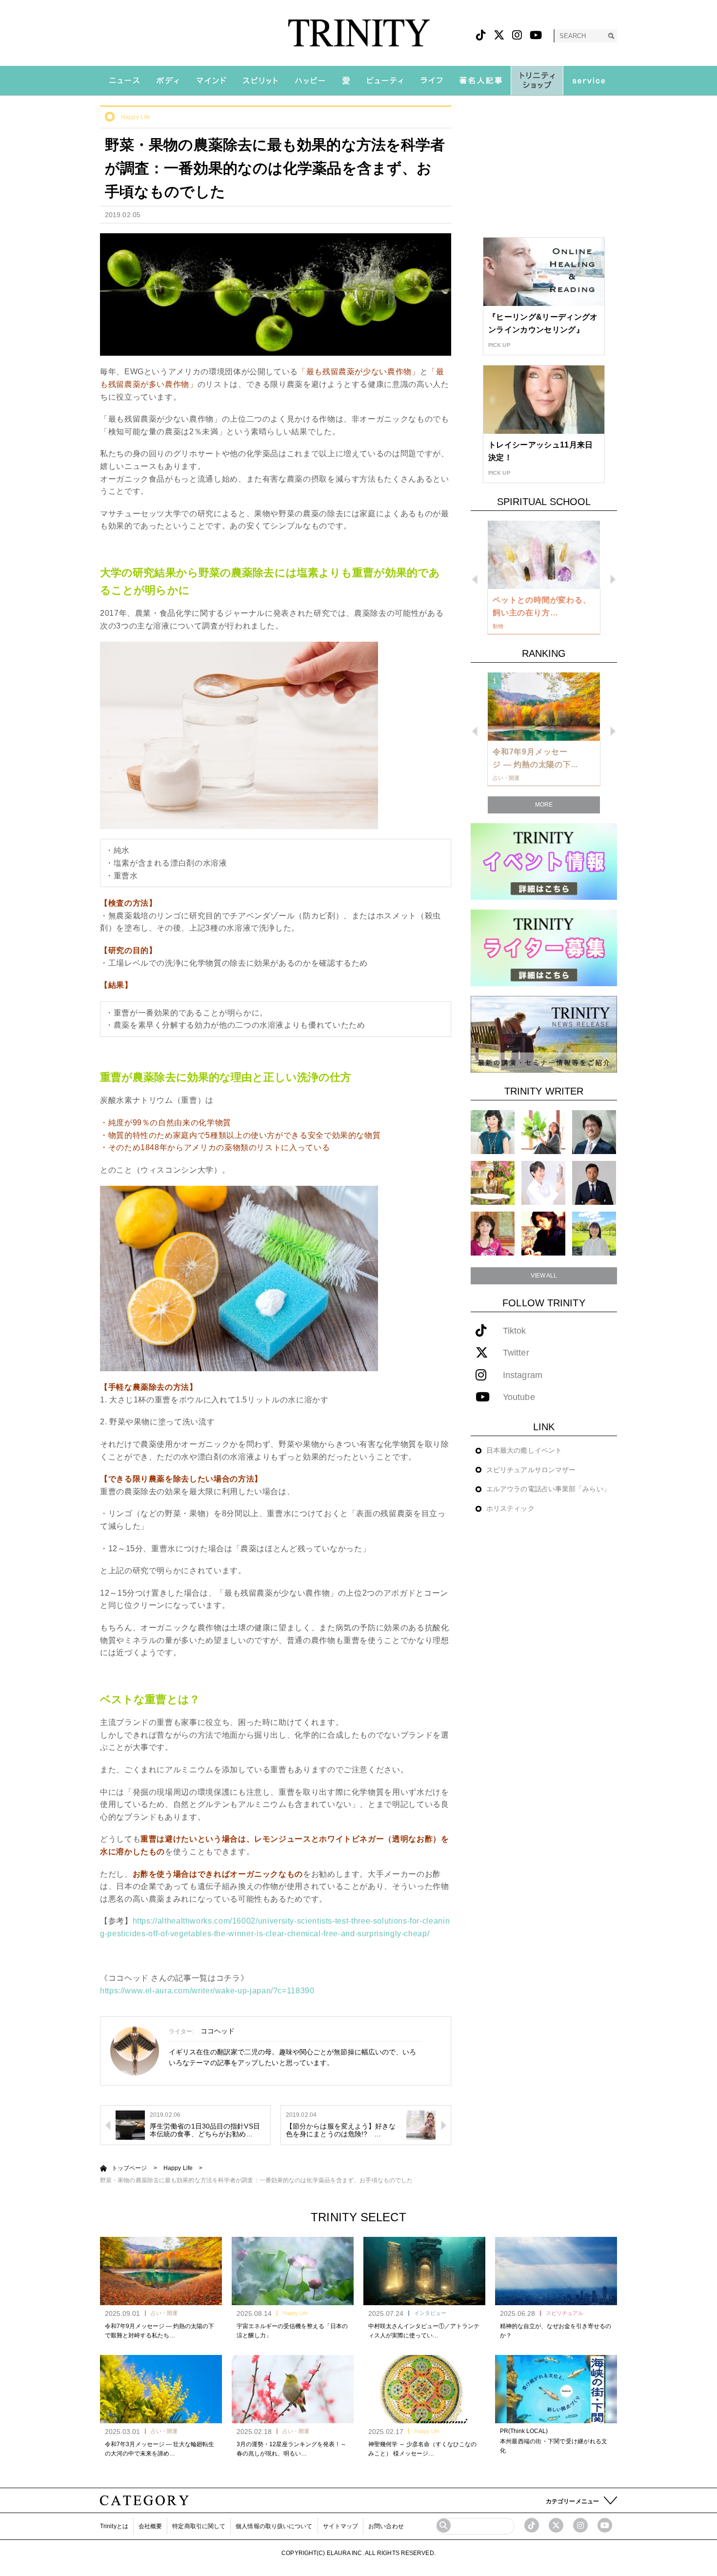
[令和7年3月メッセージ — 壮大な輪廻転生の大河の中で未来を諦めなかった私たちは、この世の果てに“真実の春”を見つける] (161, 2389)
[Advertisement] (544, 166)
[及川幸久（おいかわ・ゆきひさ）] (594, 1183)
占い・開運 (164, 2313)
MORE (544, 805)
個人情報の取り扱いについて (274, 2526)
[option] (544, 578)
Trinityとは (114, 2526)
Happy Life (136, 117)
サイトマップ (341, 2526)
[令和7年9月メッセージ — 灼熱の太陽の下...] (544, 707)
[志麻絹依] (493, 1132)
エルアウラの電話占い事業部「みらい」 (548, 1489)
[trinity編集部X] (556, 2525)
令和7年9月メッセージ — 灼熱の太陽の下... (535, 758)
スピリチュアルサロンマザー (531, 1470)
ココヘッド (218, 2031)
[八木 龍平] (594, 1132)
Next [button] (613, 579)
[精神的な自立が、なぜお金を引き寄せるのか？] (556, 2271)
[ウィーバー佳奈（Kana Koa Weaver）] (543, 1132)
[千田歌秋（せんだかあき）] (543, 1233)
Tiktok (515, 1331)
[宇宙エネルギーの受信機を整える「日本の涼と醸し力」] (293, 2271)
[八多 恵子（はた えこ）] (594, 1233)
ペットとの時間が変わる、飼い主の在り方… (542, 606)
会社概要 (150, 2526)
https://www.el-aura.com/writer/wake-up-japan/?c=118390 (207, 1991)
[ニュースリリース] (544, 1034)
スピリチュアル (565, 2313)
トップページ (129, 2168)
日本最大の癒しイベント (524, 1450)
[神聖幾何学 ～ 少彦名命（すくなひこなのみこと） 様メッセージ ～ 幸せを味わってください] (424, 2389)
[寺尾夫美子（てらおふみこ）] (493, 1233)
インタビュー (430, 2313)
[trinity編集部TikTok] (532, 2525)
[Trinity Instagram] (580, 2525)
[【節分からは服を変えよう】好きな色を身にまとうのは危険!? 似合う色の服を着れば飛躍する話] (421, 2125)
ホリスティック (510, 1508)
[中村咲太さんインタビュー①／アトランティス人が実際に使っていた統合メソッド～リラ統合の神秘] (424, 2271)
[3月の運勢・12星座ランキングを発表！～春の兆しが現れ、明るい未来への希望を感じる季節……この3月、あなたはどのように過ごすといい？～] (293, 2389)
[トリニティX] (499, 35)
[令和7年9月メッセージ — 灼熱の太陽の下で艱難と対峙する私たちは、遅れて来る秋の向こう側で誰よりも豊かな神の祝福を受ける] (161, 2271)
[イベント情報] (544, 861)
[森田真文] (543, 1183)
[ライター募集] (544, 947)
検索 (611, 36)
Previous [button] (475, 579)
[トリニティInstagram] (517, 35)
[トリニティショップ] (537, 81)
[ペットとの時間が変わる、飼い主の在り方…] (544, 555)
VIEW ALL (544, 1276)
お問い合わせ (386, 2526)
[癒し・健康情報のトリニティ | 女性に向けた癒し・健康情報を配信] (359, 33)
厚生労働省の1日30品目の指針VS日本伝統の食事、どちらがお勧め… (205, 2130)
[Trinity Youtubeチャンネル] (605, 2525)
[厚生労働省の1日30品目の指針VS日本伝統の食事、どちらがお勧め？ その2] (130, 2125)
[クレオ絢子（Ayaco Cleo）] (493, 1183)
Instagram (523, 1375)
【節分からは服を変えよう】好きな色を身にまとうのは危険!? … (341, 2130)
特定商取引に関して (199, 2526)
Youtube (519, 1397)
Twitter (516, 1353)
